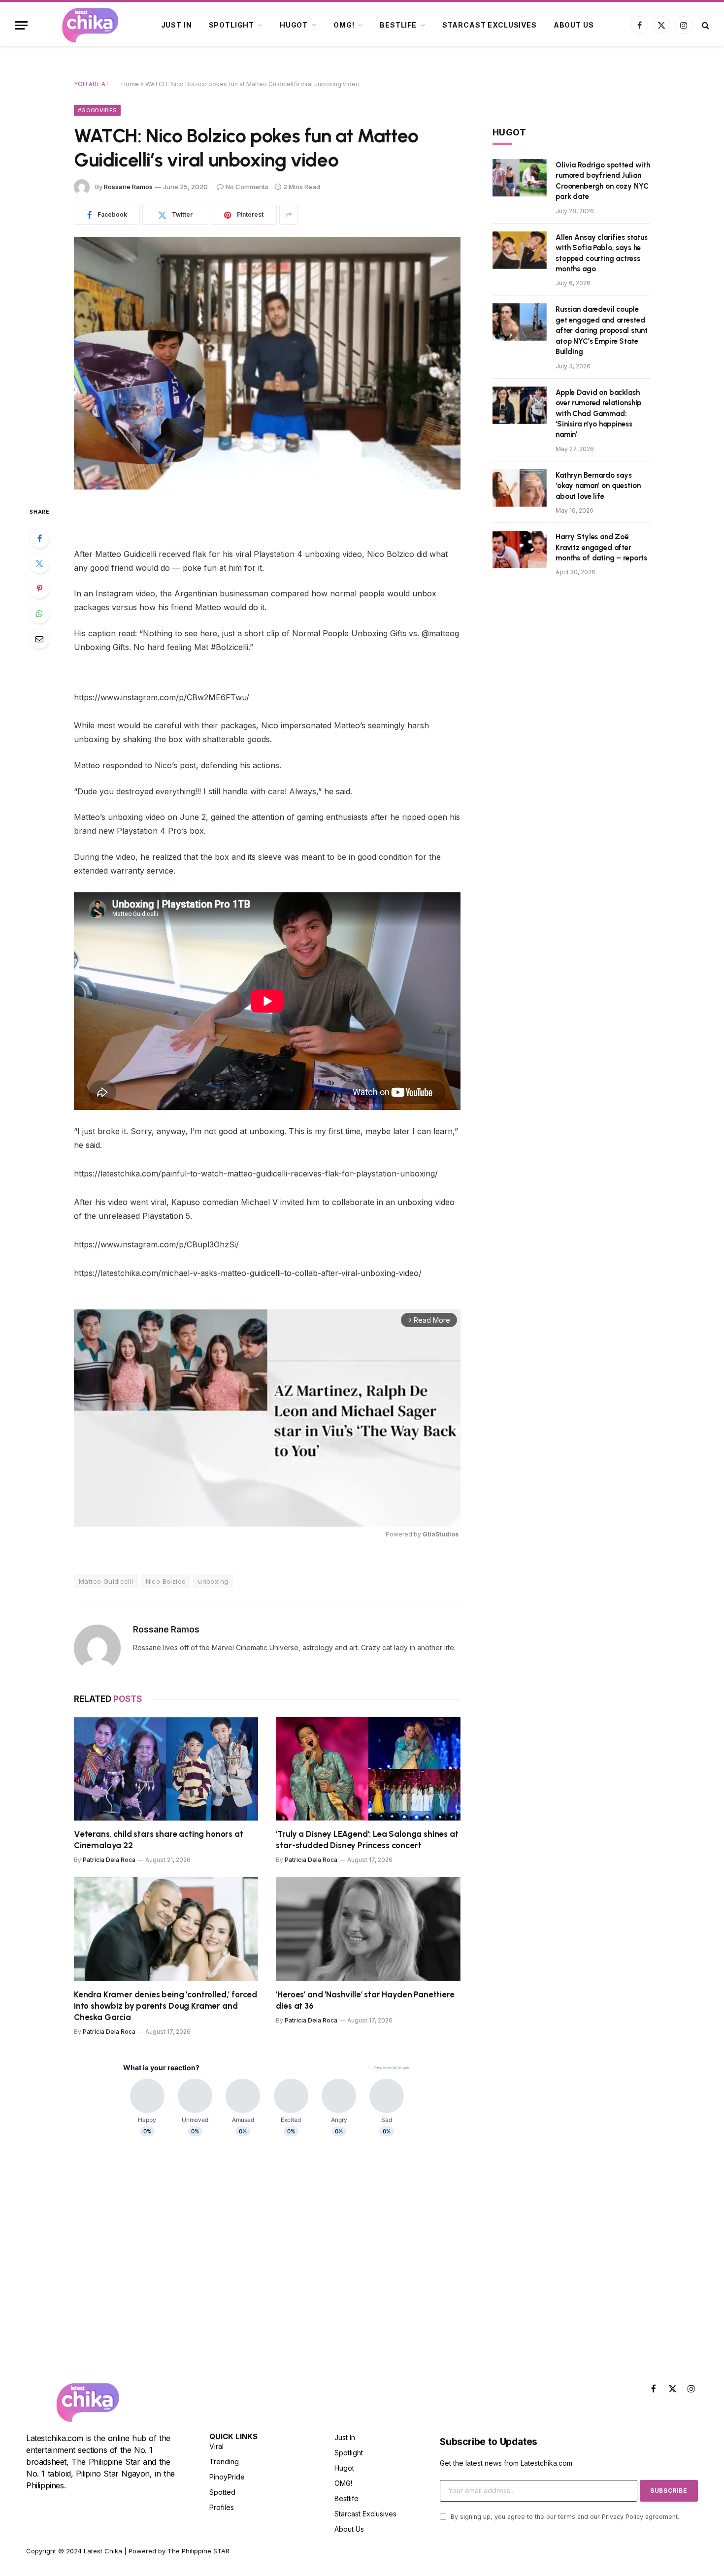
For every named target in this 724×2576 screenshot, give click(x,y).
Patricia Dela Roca (109, 1860)
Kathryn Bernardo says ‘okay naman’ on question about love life (598, 486)
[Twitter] (39, 563)
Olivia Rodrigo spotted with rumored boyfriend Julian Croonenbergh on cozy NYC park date (603, 181)
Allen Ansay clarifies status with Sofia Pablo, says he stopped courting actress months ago (602, 253)
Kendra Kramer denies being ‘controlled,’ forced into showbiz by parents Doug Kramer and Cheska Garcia (165, 2006)
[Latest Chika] (90, 25)
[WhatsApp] (39, 614)
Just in (177, 25)
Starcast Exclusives (490, 25)
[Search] (705, 25)
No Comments (247, 187)
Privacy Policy (623, 2517)
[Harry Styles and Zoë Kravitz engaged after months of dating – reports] (520, 550)
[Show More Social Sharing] (289, 215)
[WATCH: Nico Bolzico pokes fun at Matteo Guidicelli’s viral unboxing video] (267, 363)
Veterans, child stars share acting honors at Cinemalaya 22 (159, 1840)
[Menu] (21, 25)
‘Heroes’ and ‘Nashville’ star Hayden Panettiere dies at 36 (365, 2000)
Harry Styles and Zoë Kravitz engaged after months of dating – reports (601, 547)
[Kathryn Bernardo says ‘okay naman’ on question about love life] (520, 488)
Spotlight (232, 25)
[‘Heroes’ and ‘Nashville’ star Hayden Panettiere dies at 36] (368, 1929)
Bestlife (398, 25)
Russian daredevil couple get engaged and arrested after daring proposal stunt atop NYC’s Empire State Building (602, 330)
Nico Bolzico (166, 1581)
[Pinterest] (39, 588)
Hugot (294, 25)
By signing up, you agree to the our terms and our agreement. (564, 2517)
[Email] (39, 639)
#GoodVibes (97, 110)
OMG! (344, 25)
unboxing (213, 1581)
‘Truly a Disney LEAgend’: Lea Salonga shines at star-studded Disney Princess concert (367, 1840)
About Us (574, 25)
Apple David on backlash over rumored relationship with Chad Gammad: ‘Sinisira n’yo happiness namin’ (598, 414)
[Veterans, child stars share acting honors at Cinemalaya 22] (166, 1769)
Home (130, 84)
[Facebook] (39, 538)
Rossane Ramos (128, 187)
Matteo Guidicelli (106, 1581)
